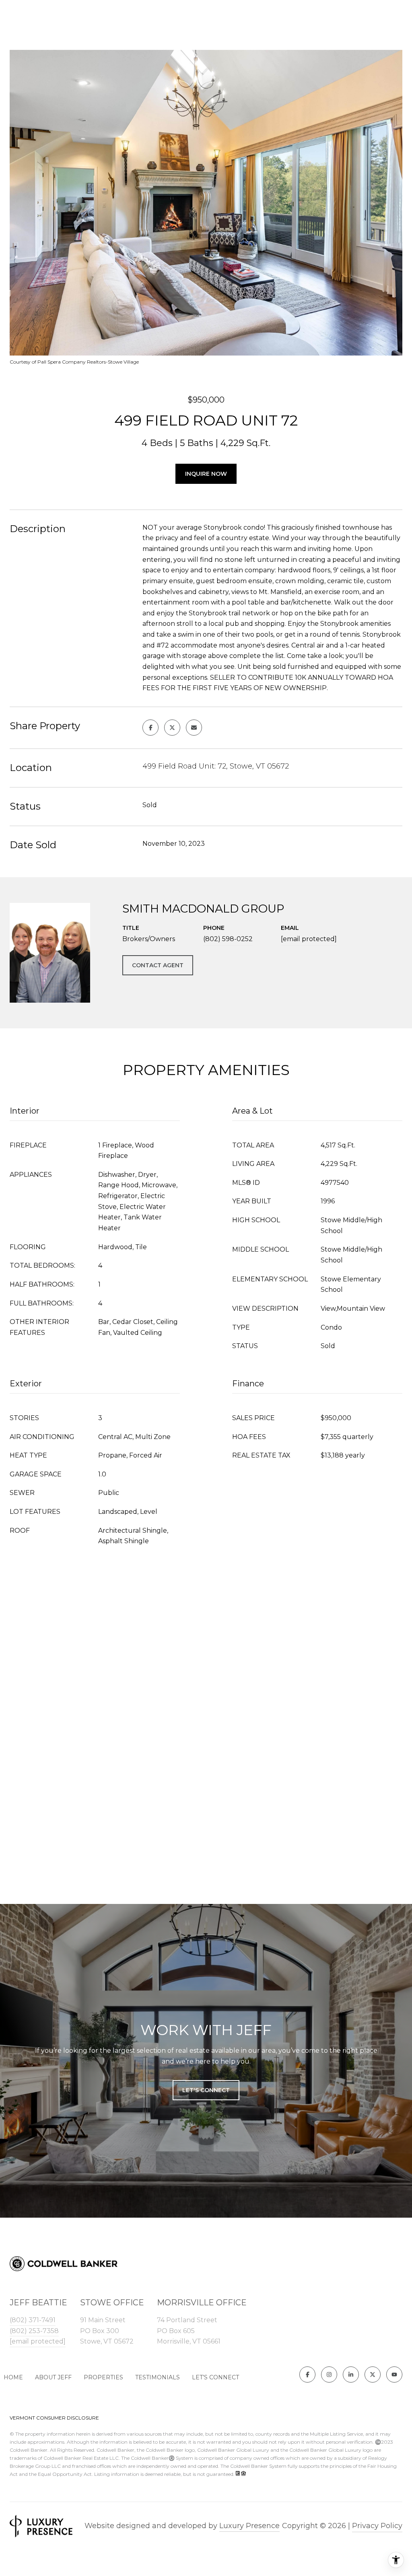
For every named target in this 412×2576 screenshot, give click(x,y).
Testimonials (158, 2377)
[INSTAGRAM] (329, 2375)
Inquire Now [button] (206, 474)
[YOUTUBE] (394, 2375)
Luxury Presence (249, 2526)
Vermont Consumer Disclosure (54, 2418)
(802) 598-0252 (228, 939)
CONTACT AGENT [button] (158, 965)
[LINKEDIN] (351, 2375)
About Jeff (53, 2377)
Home (13, 2377)
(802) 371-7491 (33, 2320)
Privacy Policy (377, 2526)
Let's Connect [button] (206, 2090)
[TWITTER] (373, 2375)
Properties (103, 2377)
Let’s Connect (215, 2377)
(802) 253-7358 (34, 2331)
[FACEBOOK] (307, 2375)
